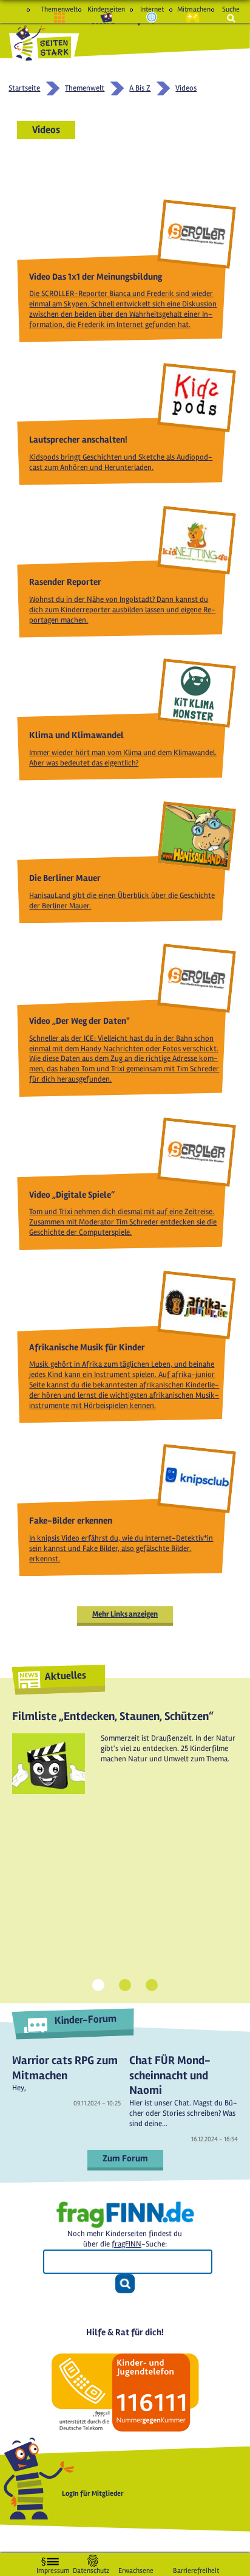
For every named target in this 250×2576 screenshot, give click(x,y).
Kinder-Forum (85, 2019)
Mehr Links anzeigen (125, 1614)
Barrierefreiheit (196, 2568)
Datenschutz (91, 2568)
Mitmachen (193, 9)
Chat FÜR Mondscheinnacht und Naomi (170, 2075)
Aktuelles (65, 1676)
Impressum (53, 2568)
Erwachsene (136, 2568)
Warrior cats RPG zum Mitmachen (65, 2068)
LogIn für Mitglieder (93, 2494)
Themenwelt (59, 9)
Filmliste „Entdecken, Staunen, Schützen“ (113, 1716)
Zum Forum (125, 2158)
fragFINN (127, 2244)
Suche (231, 9)
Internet (152, 9)
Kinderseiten (106, 9)
